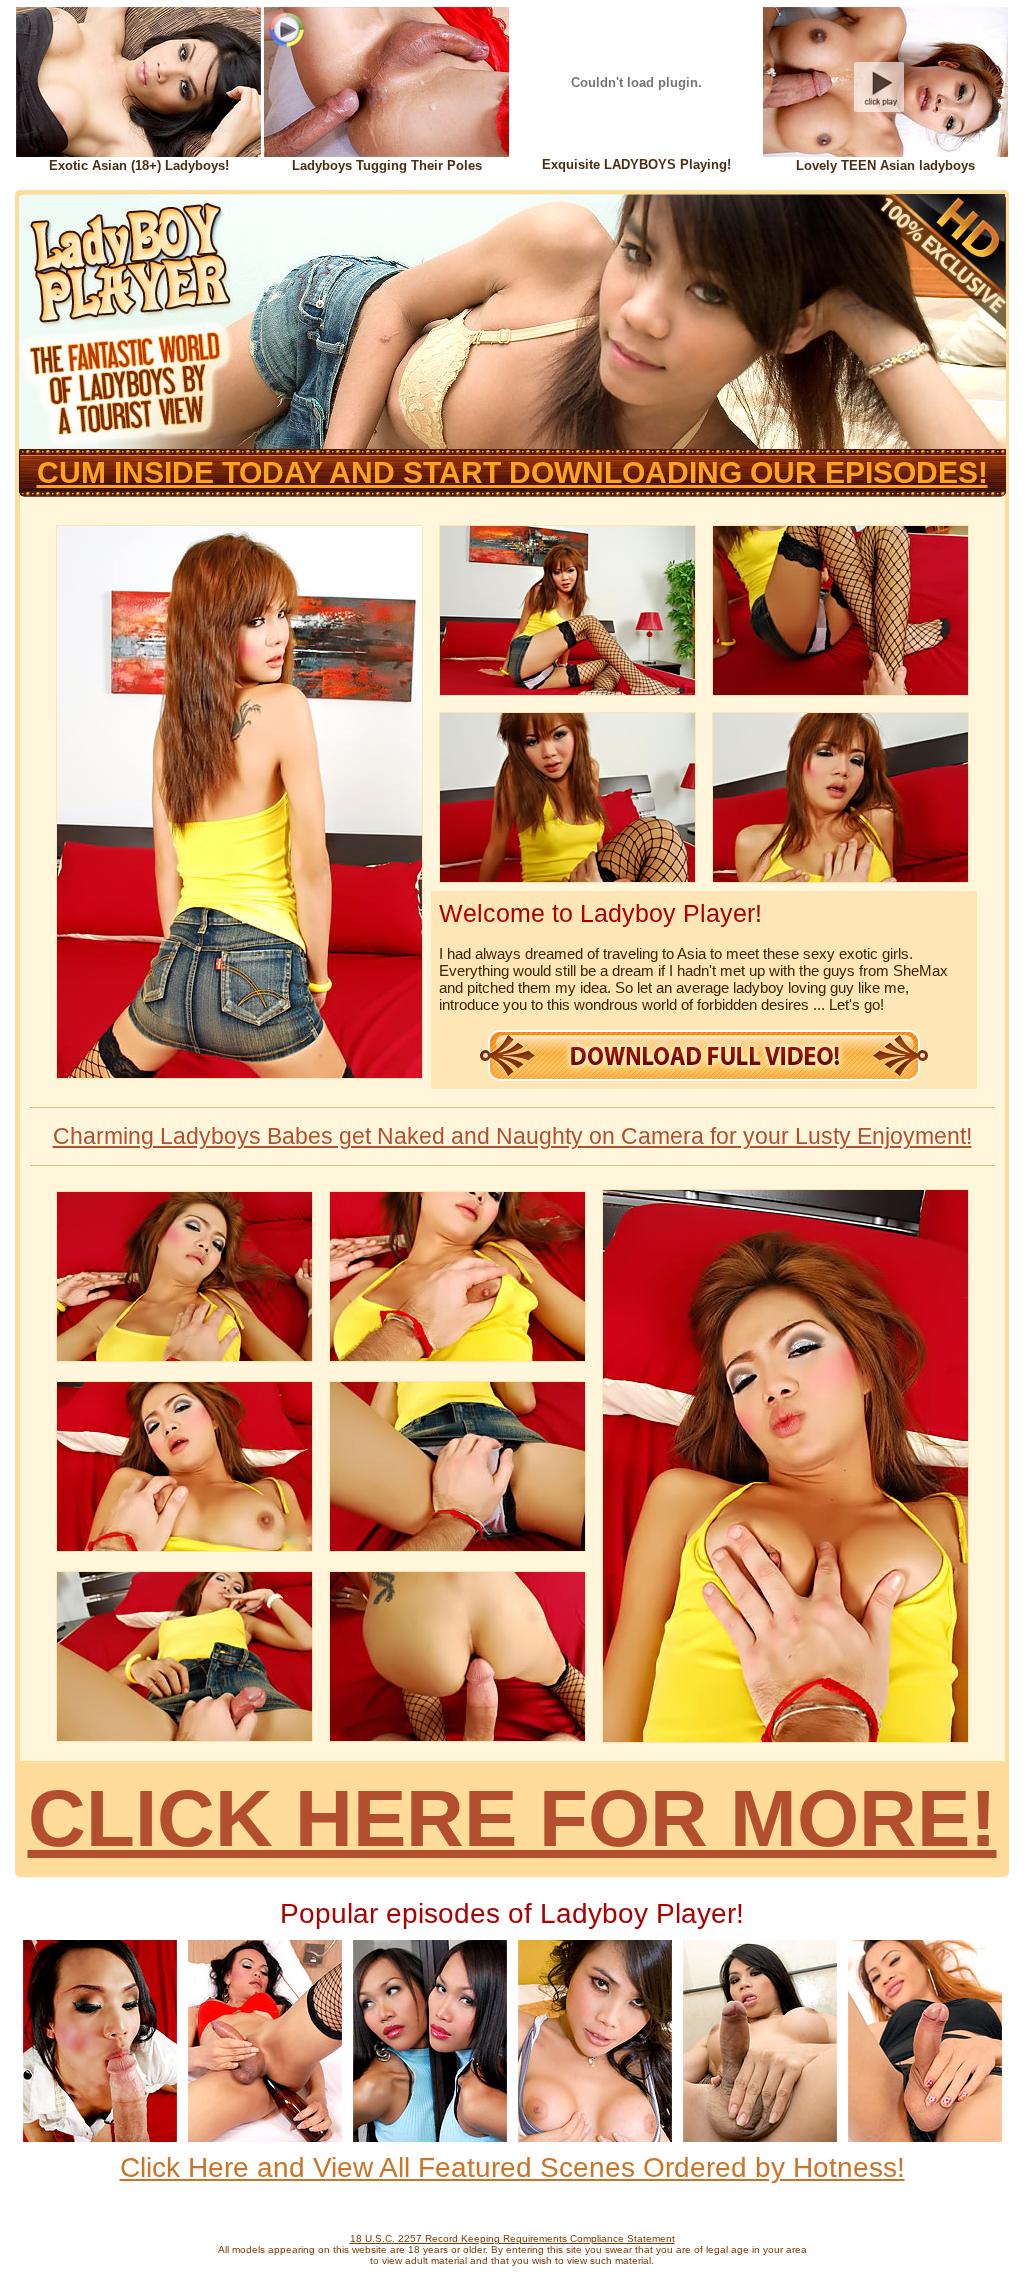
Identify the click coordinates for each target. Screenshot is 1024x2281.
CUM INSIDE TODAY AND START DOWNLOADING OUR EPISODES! (512, 472)
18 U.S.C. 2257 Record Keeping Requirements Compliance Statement (512, 2238)
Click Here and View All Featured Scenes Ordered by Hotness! (512, 2167)
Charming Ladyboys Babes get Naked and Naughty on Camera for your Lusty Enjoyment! (512, 1136)
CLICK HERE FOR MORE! (512, 1818)
